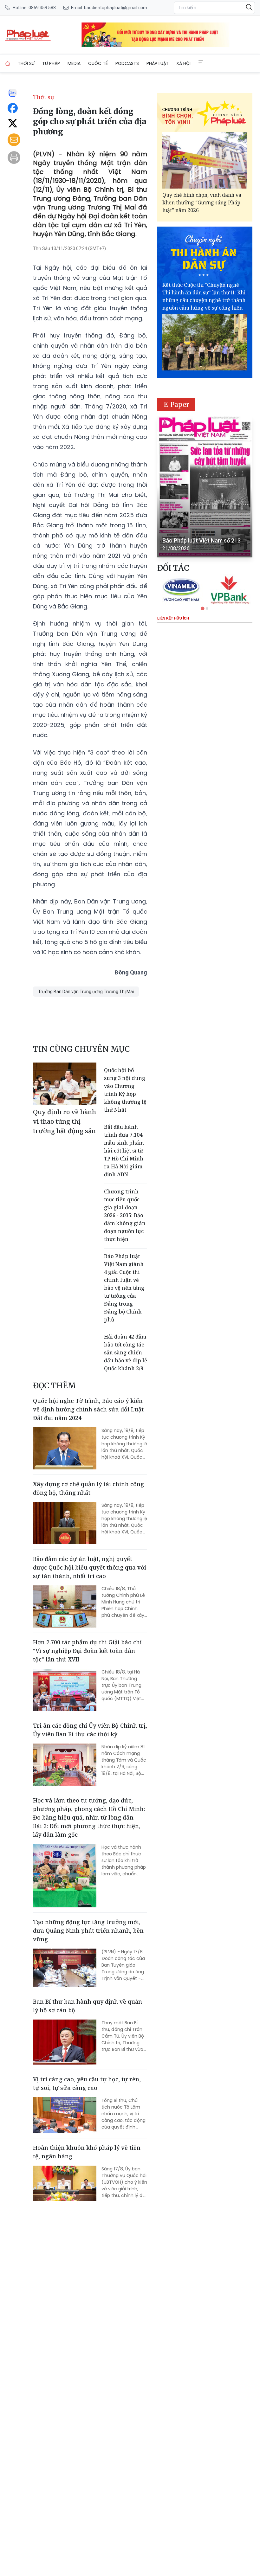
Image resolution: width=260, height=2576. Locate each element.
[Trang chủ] (8, 63)
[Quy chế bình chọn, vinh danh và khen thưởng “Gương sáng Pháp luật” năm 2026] (205, 160)
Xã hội (183, 63)
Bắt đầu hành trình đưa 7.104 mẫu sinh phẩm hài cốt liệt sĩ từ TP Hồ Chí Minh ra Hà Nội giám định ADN (124, 1151)
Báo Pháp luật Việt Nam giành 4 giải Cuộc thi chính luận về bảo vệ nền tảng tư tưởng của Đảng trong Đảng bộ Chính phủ (124, 1288)
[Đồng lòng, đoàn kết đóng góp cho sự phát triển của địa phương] (28, 35)
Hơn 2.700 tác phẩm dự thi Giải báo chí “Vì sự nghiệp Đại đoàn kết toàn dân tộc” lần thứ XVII (87, 1651)
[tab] (202, 608)
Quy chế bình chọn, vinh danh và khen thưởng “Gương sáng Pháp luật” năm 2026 (202, 202)
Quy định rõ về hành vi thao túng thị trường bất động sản (65, 1121)
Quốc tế (98, 63)
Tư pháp (51, 63)
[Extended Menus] (201, 62)
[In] (14, 157)
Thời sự (26, 63)
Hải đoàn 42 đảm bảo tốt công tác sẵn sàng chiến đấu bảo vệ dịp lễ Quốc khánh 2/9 (126, 1352)
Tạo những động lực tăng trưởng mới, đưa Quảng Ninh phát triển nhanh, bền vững (88, 1930)
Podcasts (127, 63)
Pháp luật (158, 63)
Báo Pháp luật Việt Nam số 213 (201, 540)
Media (74, 63)
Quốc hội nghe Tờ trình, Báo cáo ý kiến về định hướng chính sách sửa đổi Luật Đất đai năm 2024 (88, 1409)
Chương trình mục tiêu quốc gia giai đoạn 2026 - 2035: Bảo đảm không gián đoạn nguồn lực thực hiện (125, 1215)
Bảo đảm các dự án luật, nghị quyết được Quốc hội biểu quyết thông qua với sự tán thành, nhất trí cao (90, 1567)
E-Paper (176, 405)
